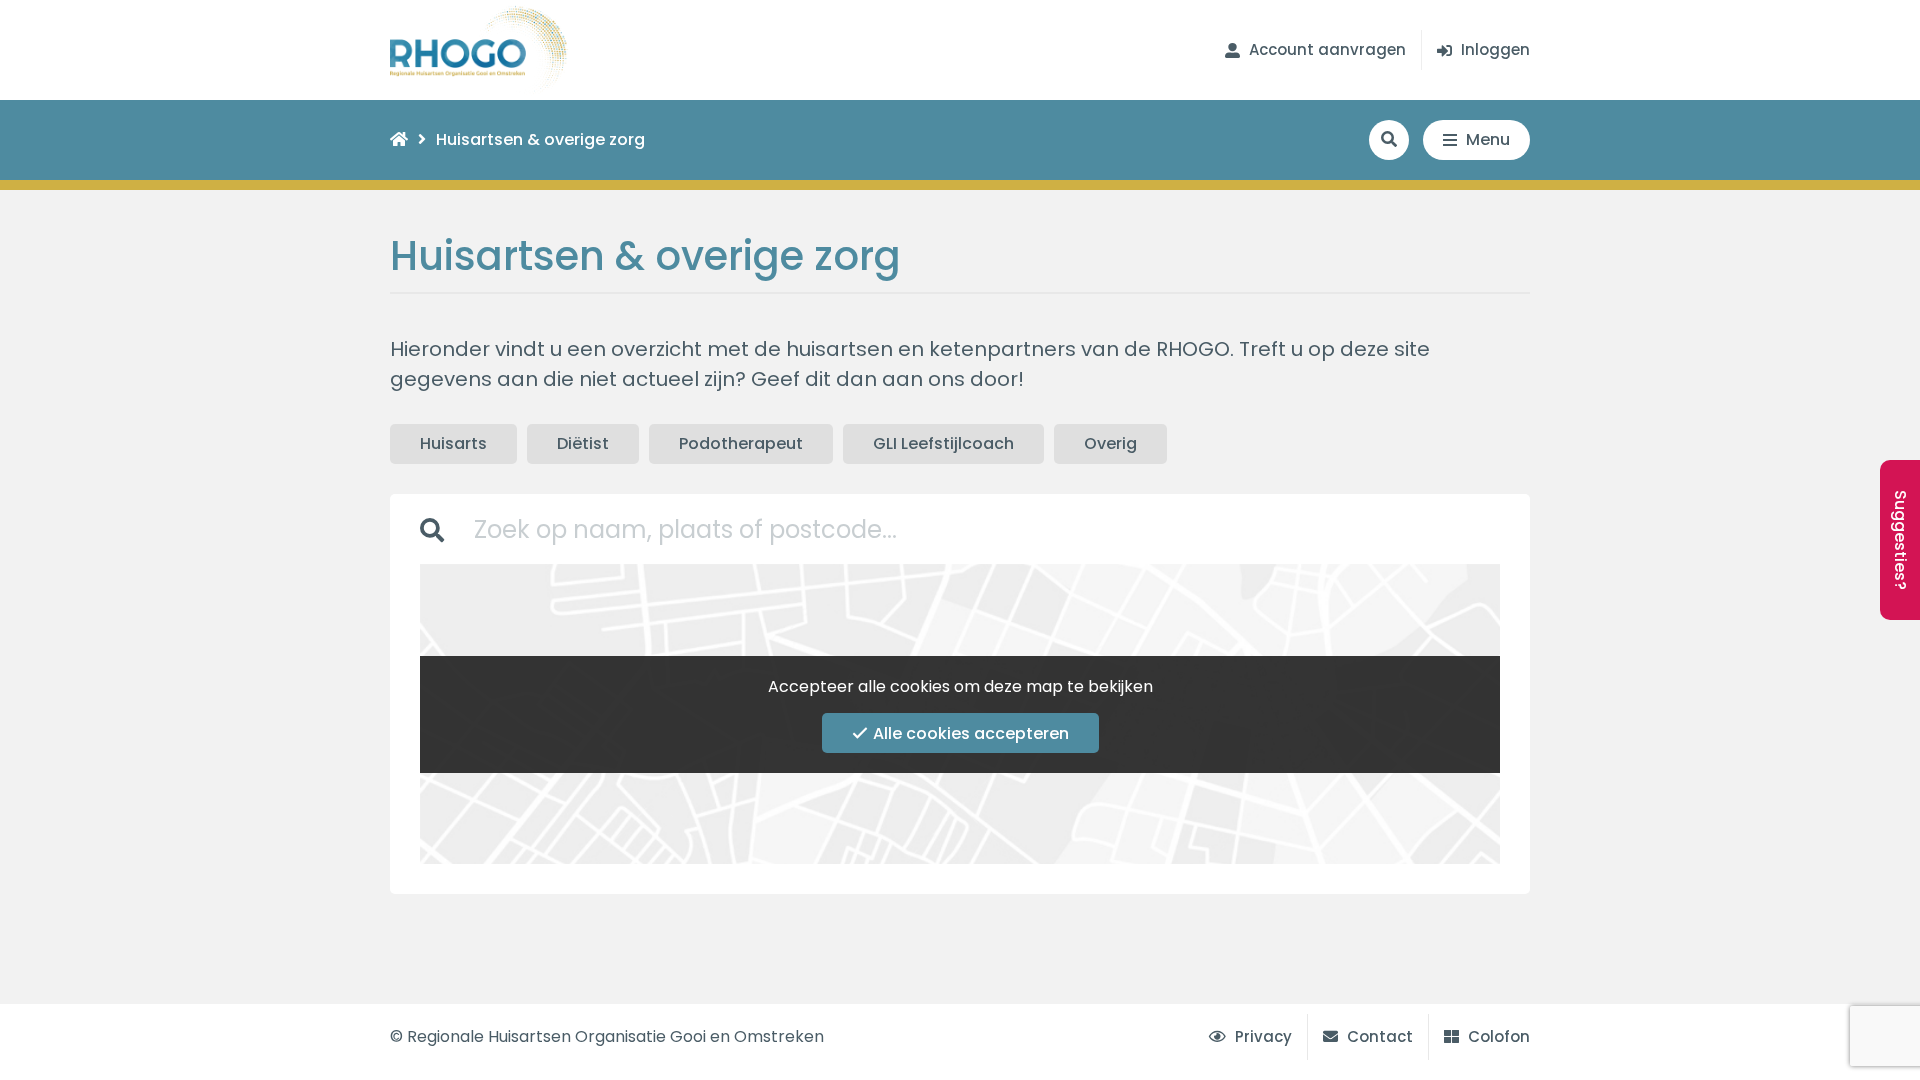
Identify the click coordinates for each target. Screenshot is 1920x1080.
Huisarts (453, 443)
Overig (1110, 443)
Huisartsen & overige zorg (540, 139)
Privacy (1261, 1036)
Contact (1378, 1036)
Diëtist (583, 443)
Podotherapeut (741, 443)
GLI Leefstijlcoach (943, 443)
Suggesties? (1900, 540)
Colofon (1497, 1036)
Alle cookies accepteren (971, 733)
